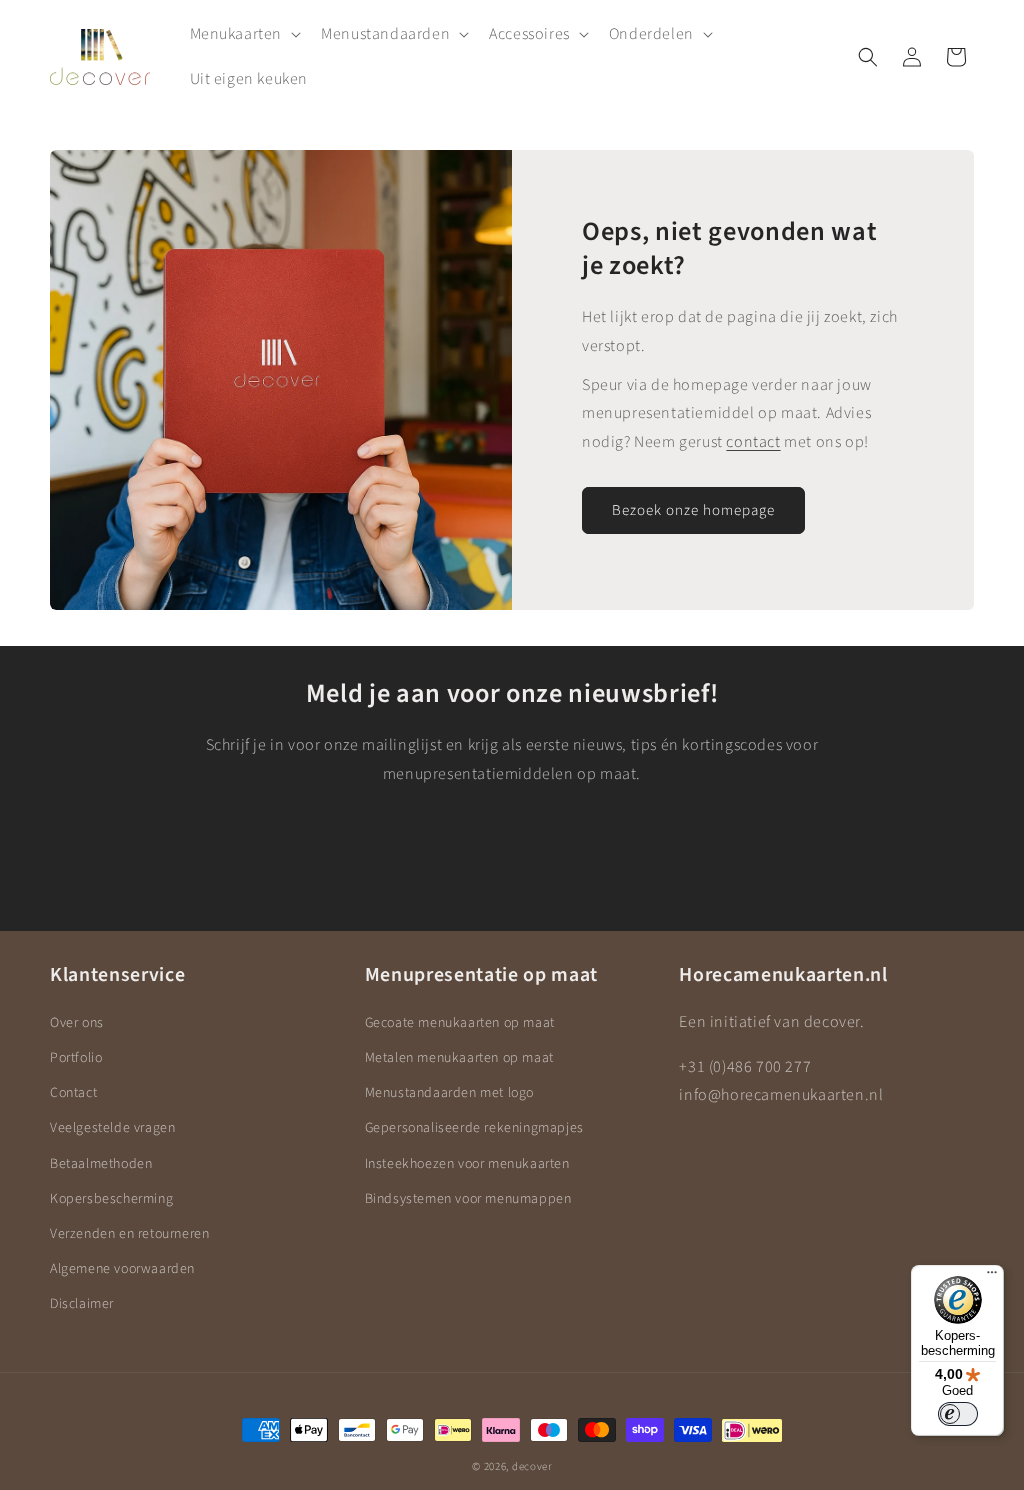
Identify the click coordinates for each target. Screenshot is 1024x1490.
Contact (73, 1093)
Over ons (77, 1023)
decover (532, 1466)
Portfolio (76, 1058)
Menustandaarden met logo (449, 1093)
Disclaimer (82, 1304)
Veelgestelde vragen (112, 1128)
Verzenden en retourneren (129, 1234)
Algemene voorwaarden (122, 1269)
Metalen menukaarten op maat (459, 1058)
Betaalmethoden (101, 1164)
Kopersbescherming (111, 1199)
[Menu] (992, 1277)
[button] (244, 34)
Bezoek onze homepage (693, 509)
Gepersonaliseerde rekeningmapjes (474, 1128)
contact (753, 442)
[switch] (958, 1414)
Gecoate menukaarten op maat (460, 1023)
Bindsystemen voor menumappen (468, 1199)
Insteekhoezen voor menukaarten (467, 1164)
